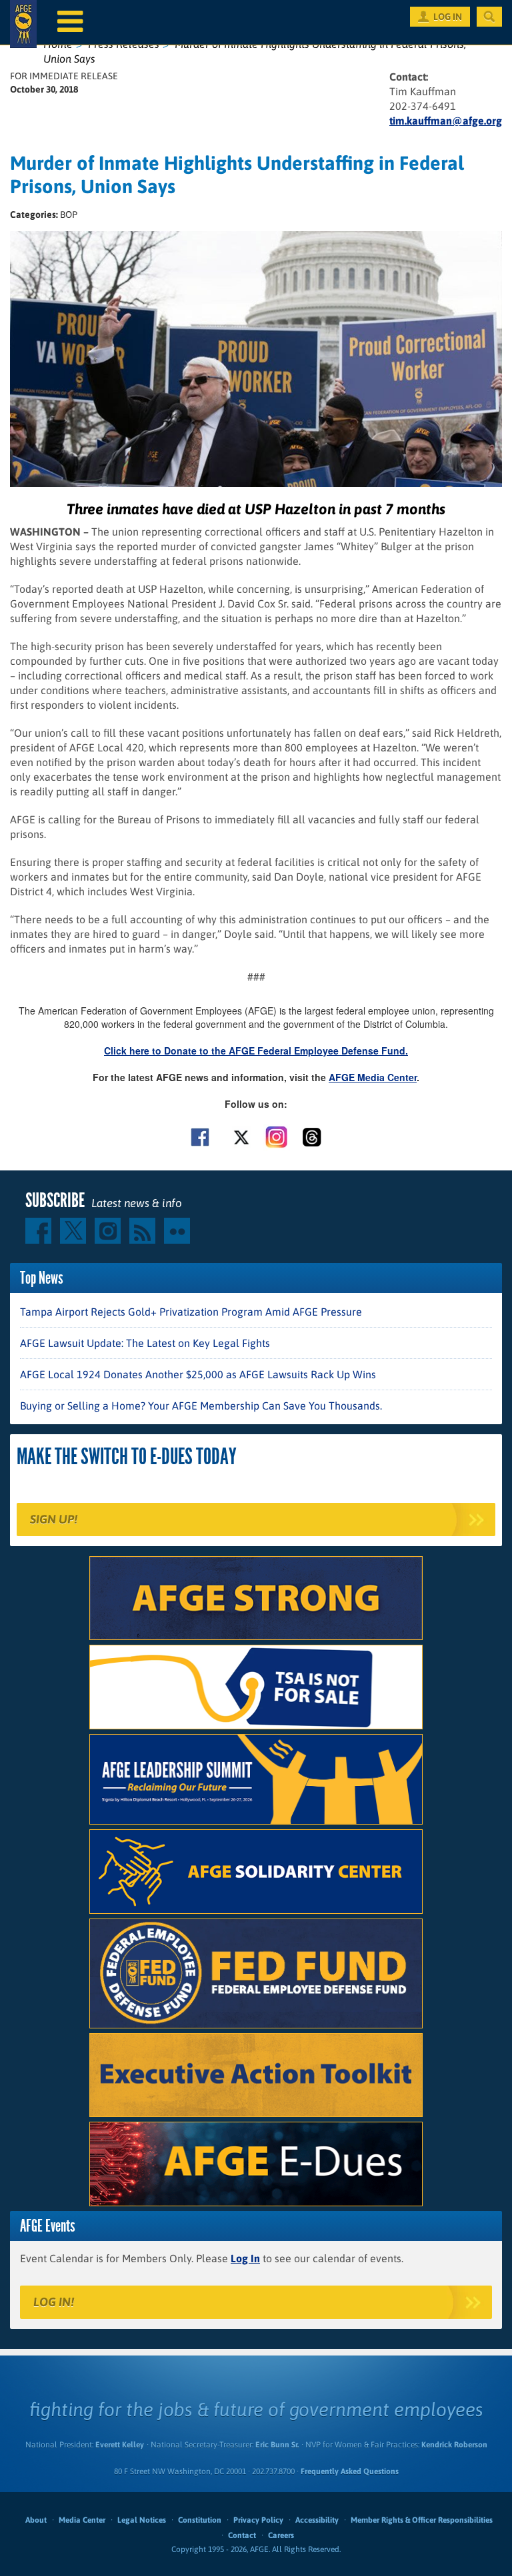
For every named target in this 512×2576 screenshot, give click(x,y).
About (36, 2520)
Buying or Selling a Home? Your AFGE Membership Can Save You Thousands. (201, 1406)
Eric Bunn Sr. (277, 2445)
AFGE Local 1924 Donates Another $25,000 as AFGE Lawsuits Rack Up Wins (198, 1374)
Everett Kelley (120, 2445)
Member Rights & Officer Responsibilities (422, 2520)
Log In (245, 2258)
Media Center (82, 2520)
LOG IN (448, 17)
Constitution (200, 2520)
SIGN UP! (54, 1519)
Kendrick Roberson (454, 2445)
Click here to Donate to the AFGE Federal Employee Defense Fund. (256, 1051)
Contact (242, 2535)
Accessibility (317, 2520)
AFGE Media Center (373, 1077)
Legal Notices (142, 2520)
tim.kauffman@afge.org (446, 121)
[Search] (489, 17)
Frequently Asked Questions (350, 2471)
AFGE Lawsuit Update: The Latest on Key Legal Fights (145, 1343)
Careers (281, 2535)
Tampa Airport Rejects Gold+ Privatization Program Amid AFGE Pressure (191, 1312)
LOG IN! (54, 2302)
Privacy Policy (258, 2520)
